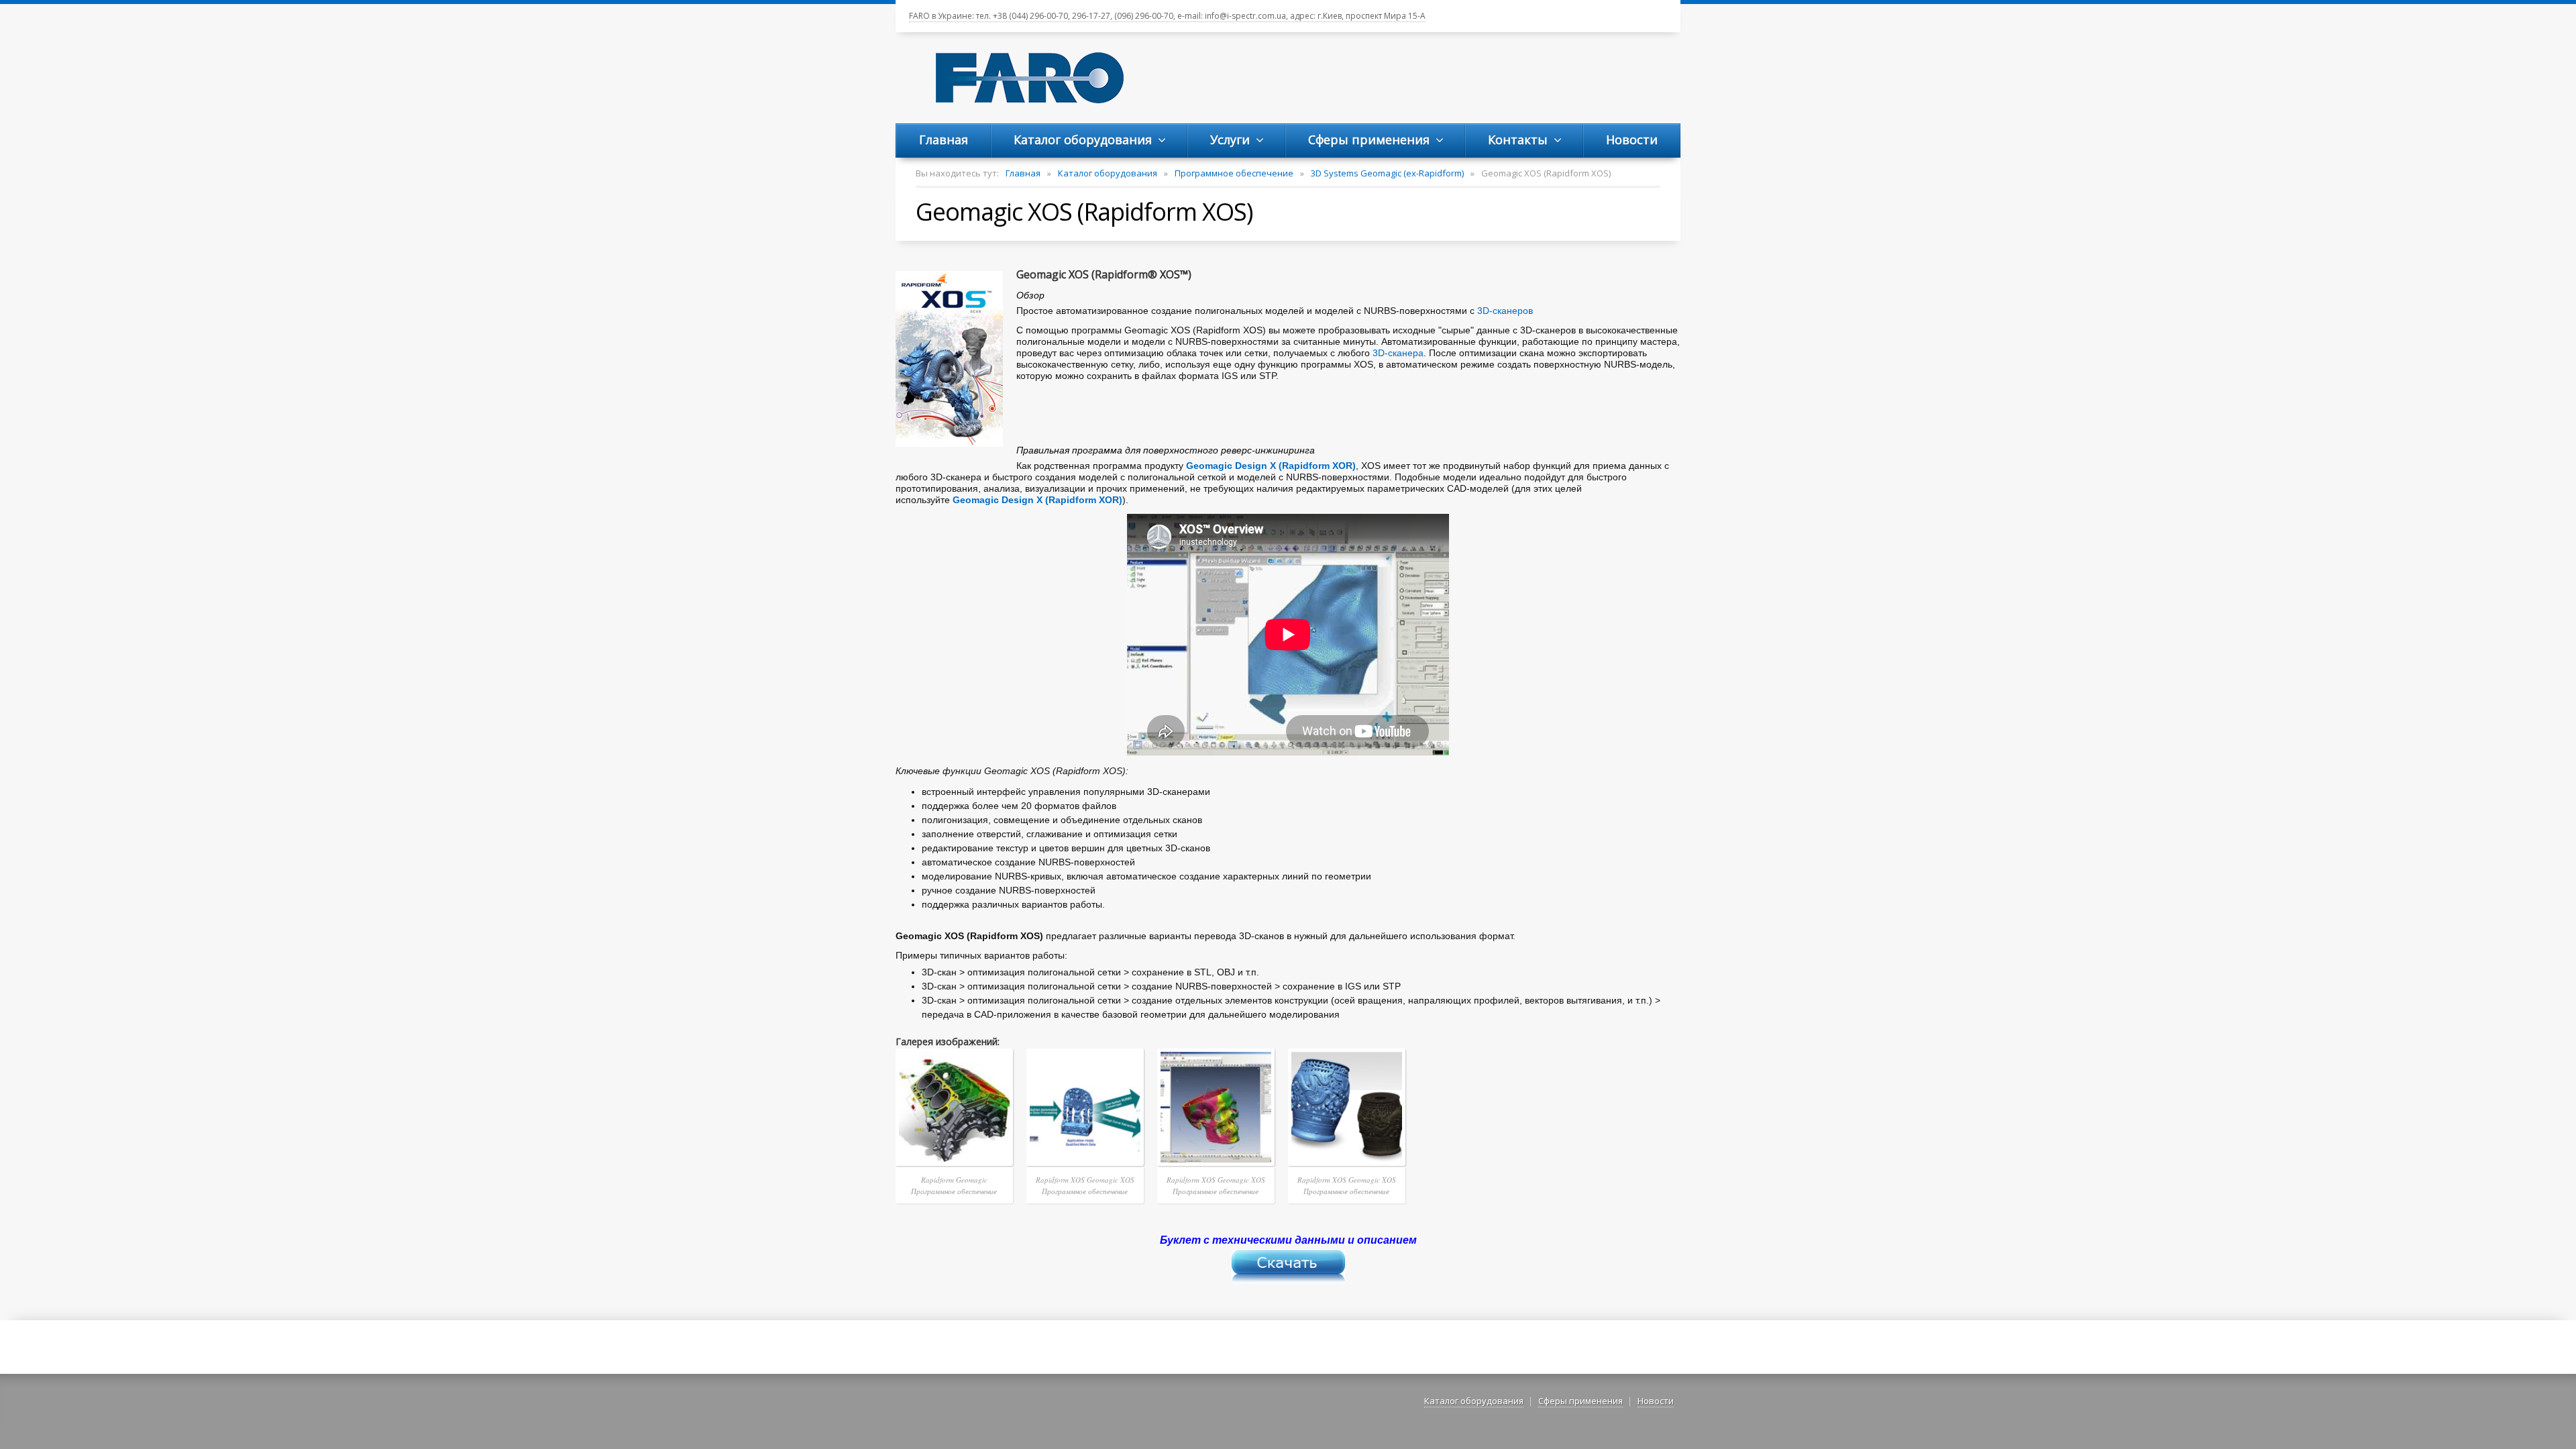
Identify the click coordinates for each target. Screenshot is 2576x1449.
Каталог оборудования (1108, 173)
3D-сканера (1398, 353)
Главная (1023, 173)
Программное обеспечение (1234, 173)
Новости (1656, 1401)
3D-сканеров (1505, 311)
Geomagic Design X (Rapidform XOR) (1271, 466)
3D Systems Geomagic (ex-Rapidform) (1387, 173)
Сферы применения (1580, 1401)
